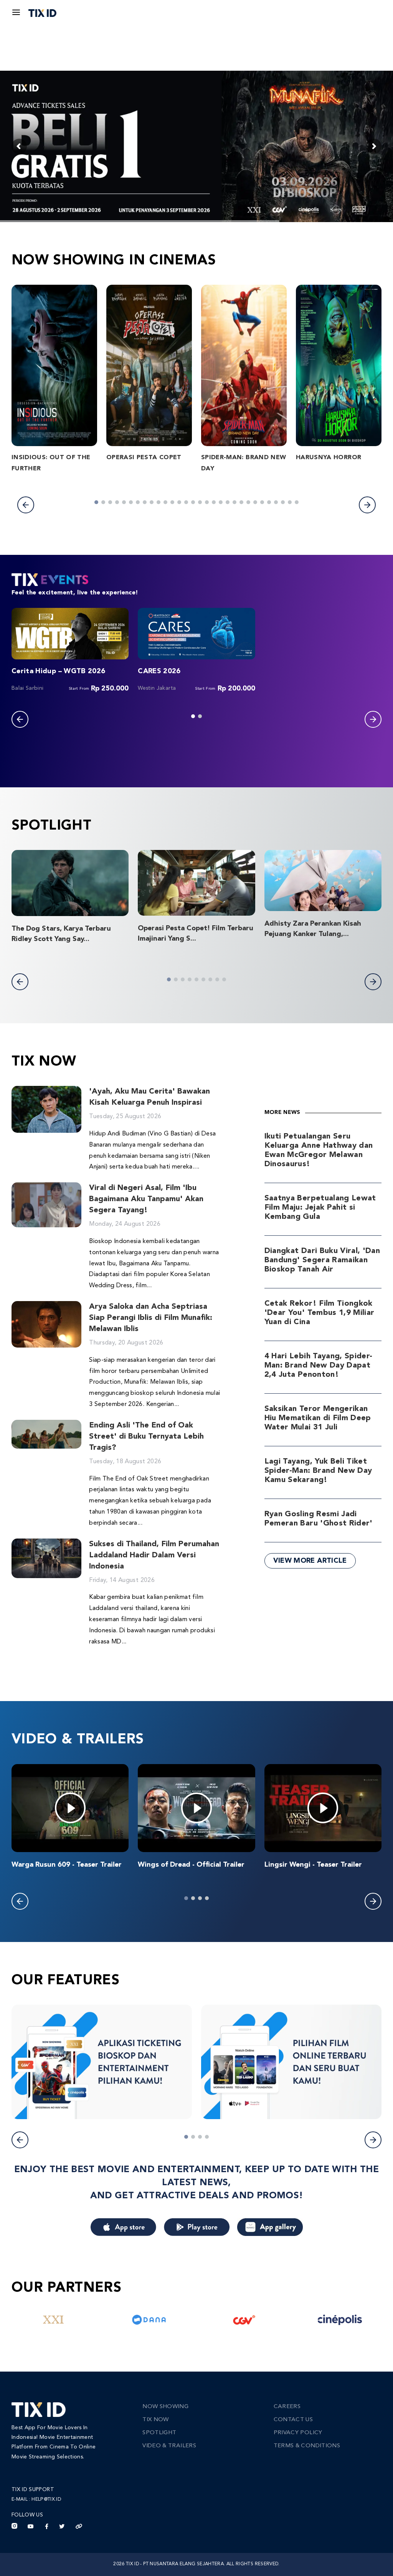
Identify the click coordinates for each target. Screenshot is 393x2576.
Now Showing (165, 2407)
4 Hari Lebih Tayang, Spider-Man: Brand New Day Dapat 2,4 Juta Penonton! (319, 1366)
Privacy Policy (298, 2433)
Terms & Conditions (307, 2446)
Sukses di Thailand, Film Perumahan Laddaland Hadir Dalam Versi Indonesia (154, 1555)
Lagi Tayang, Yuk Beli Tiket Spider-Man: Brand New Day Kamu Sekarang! (318, 1471)
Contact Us (293, 2420)
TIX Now (155, 2420)
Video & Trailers (169, 2446)
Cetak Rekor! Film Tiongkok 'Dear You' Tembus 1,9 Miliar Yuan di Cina (320, 1313)
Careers (287, 2407)
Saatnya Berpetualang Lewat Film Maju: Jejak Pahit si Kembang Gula (320, 1208)
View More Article (310, 1561)
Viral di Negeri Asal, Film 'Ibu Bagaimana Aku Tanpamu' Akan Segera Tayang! (146, 1199)
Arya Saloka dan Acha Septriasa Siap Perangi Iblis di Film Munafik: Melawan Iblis (151, 1318)
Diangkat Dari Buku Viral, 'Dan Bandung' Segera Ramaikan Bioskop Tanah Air (322, 1260)
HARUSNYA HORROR (329, 458)
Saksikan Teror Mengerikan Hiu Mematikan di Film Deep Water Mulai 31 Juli (318, 1418)
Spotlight (159, 2433)
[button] (26, 505)
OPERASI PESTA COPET (144, 458)
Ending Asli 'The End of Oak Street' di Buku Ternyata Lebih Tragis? (146, 1437)
